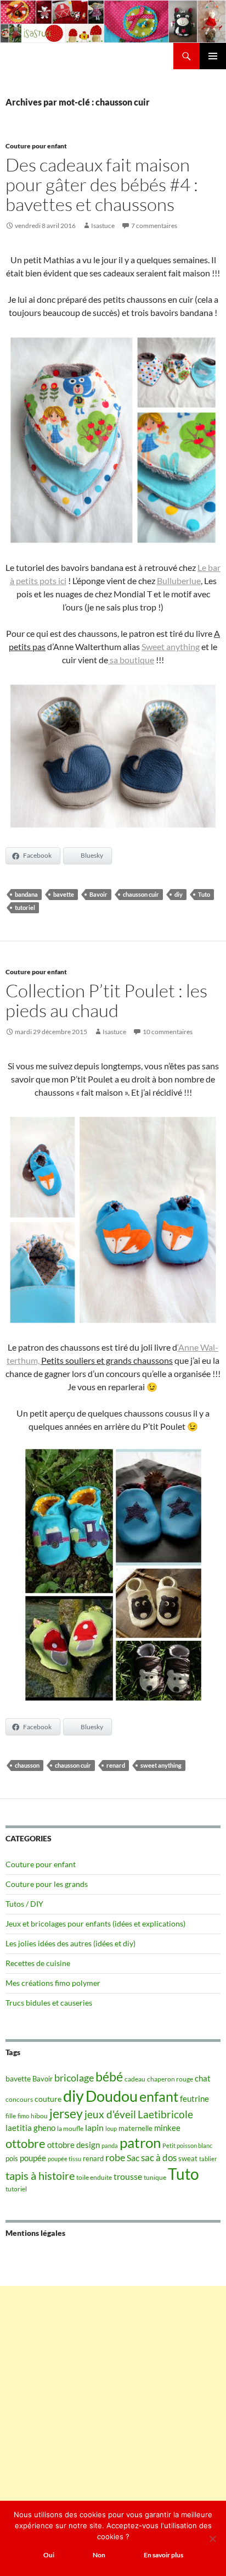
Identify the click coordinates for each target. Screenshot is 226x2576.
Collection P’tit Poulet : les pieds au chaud (106, 1000)
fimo (23, 2116)
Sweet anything (171, 646)
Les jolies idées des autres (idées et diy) (70, 1943)
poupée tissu (64, 2159)
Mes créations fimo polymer (53, 1983)
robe (115, 2158)
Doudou (112, 2096)
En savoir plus (163, 2555)
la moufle (70, 2128)
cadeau (135, 2079)
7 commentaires (154, 226)
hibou (39, 2116)
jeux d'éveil (110, 2114)
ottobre (26, 2144)
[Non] (212, 2539)
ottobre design (74, 2145)
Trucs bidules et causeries (49, 2003)
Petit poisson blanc (187, 2145)
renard (116, 1765)
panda (110, 2145)
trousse (128, 2176)
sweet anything (161, 1765)
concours (19, 2099)
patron (140, 2142)
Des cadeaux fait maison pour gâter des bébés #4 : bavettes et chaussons (102, 184)
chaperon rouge (170, 2079)
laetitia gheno (30, 2128)
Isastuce (103, 226)
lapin (94, 2127)
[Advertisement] (113, 2399)
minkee (167, 2128)
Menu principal (213, 56)
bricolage (74, 2078)
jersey (66, 2113)
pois (12, 2158)
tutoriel (25, 907)
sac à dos (159, 2158)
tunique (155, 2177)
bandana (26, 894)
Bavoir (98, 894)
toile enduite (94, 2177)
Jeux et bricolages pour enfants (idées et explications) (95, 1923)
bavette (64, 894)
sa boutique (131, 660)
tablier (208, 2159)
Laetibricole (165, 2114)
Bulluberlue (179, 581)
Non (99, 2555)
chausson (27, 1765)
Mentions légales (35, 2233)
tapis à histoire (40, 2175)
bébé (109, 2077)
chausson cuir (141, 894)
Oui (49, 2555)
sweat (188, 2158)
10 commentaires (168, 1032)
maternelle (135, 2128)
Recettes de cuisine (38, 1963)
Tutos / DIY (24, 1904)
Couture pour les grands (47, 1884)
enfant (159, 2096)
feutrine (194, 2099)
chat (203, 2078)
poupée (33, 2158)
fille (11, 2116)
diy (179, 894)
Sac (133, 2158)
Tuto (204, 894)
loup (111, 2128)
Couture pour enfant (36, 146)
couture (48, 2099)
